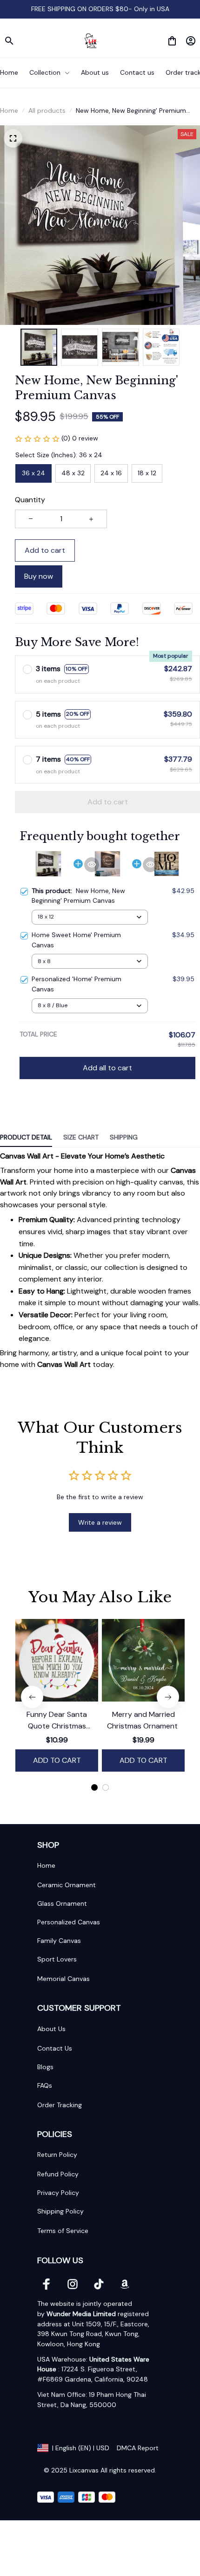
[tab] (94, 1787)
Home (9, 110)
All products (47, 110)
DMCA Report (138, 2448)
